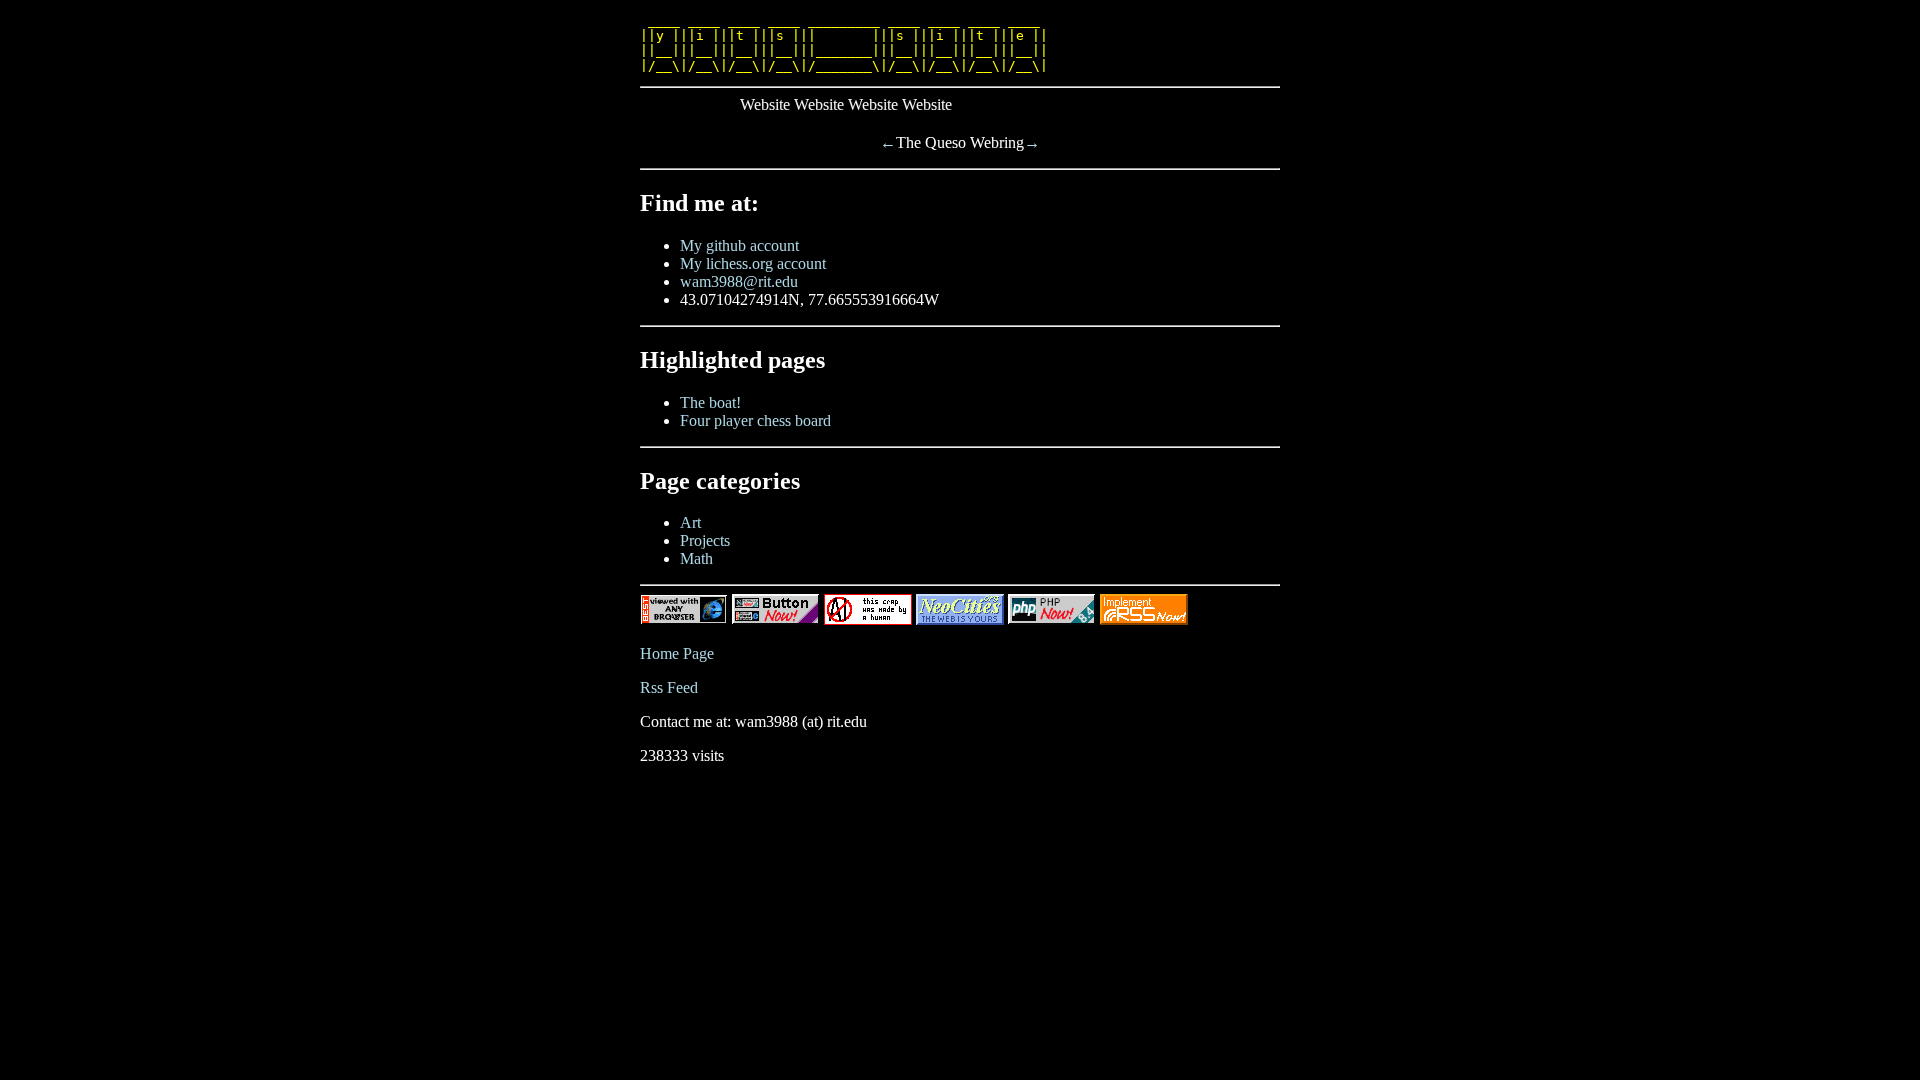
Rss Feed (669, 687)
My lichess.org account (753, 263)
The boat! (710, 402)
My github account (739, 245)
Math (696, 558)
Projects (705, 540)
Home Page (677, 653)
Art (690, 522)
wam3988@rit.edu (739, 281)
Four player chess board (755, 420)
